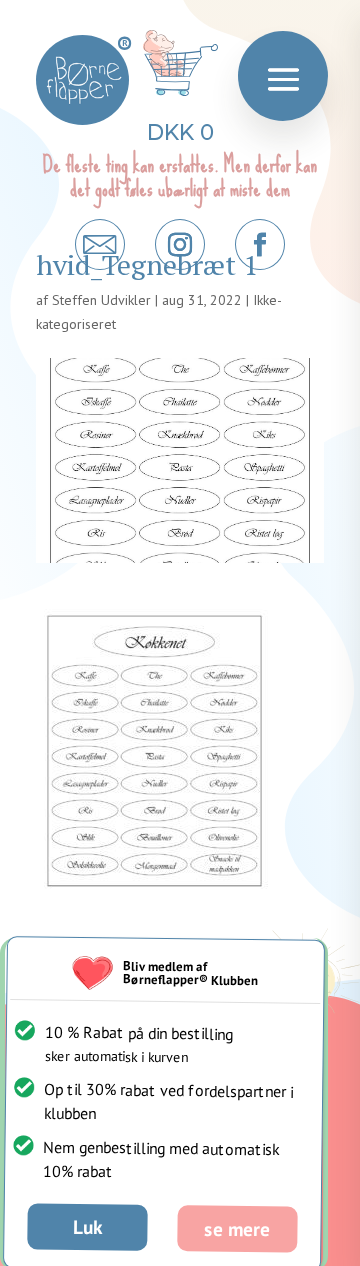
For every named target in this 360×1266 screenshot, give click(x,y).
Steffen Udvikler (101, 300)
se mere (237, 1228)
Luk (87, 1225)
